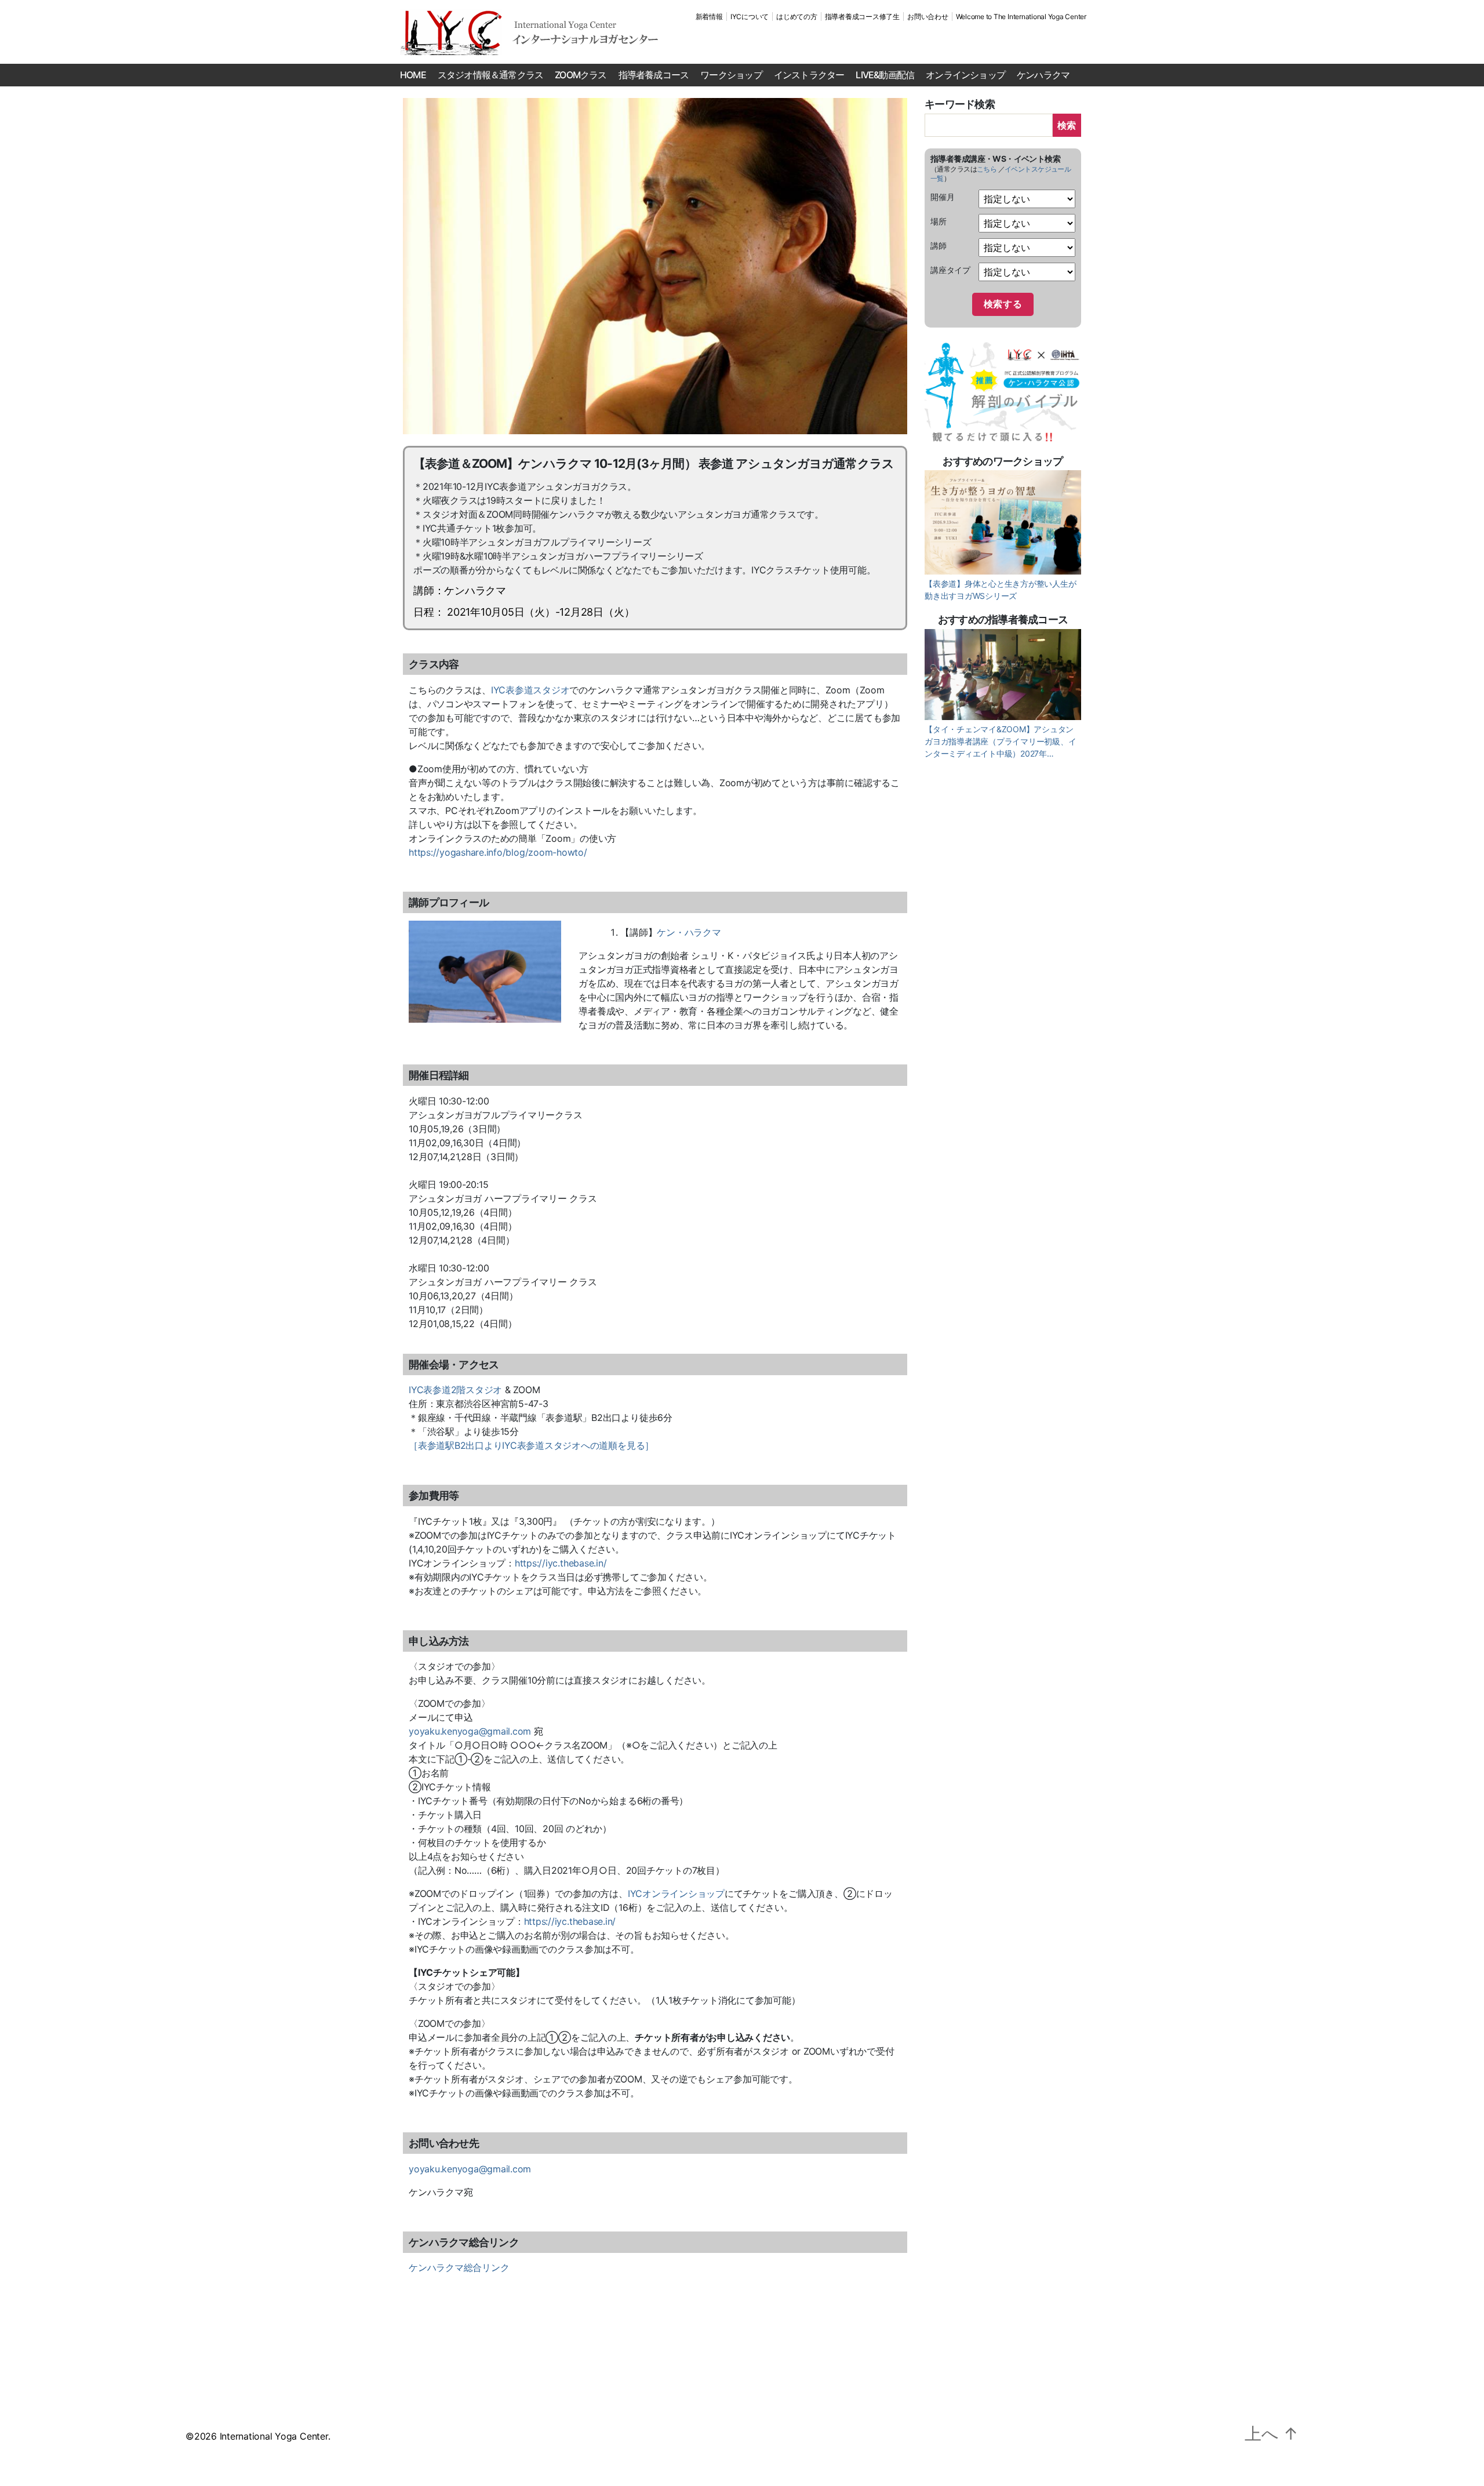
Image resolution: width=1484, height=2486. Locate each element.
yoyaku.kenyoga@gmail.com (470, 1731)
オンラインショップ (965, 75)
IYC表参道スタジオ (530, 690)
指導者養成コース (654, 75)
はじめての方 (797, 17)
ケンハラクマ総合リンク (459, 2267)
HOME (413, 75)
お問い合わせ (928, 17)
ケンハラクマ (1043, 75)
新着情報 (709, 17)
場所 (939, 221)
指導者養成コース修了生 (862, 17)
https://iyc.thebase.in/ (561, 1563)
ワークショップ (731, 75)
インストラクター (809, 75)
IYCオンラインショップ (676, 1893)
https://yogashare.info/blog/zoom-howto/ (498, 852)
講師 (939, 246)
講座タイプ (950, 270)
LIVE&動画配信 (885, 75)
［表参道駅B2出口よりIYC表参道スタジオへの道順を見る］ (531, 1445)
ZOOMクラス (581, 75)
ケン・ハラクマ (689, 932)
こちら (987, 169)
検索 (1067, 125)
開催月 (942, 197)
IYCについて (750, 17)
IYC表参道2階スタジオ (455, 1390)
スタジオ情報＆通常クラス (490, 75)
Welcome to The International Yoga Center (1021, 17)
